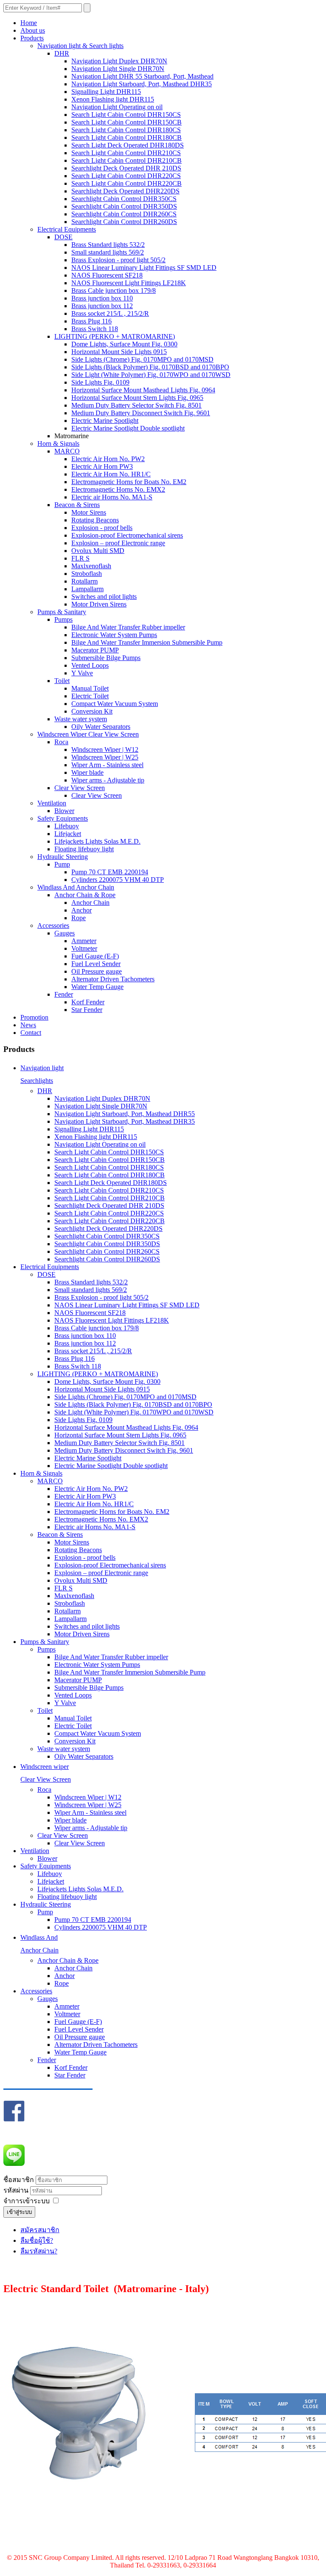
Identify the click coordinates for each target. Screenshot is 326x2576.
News (28, 1025)
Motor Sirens (89, 512)
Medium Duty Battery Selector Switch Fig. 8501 (136, 405)
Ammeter (84, 941)
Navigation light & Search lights (80, 46)
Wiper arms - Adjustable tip (108, 780)
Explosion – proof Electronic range (118, 543)
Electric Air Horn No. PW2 (108, 459)
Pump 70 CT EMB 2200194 (110, 872)
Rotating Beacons (95, 520)
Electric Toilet (90, 696)
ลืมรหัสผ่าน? (39, 2251)
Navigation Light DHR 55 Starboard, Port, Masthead (142, 76)
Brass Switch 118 (95, 329)
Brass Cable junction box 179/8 (114, 290)
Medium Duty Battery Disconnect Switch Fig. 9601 (141, 413)
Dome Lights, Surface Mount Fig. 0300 (124, 344)
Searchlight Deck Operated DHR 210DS (126, 168)
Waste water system (81, 719)
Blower (64, 811)
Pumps (63, 619)
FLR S (80, 558)
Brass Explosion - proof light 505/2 (118, 260)
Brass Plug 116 (91, 321)
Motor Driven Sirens (99, 604)
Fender (64, 994)
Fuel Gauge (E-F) (95, 956)
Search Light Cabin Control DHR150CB (126, 122)
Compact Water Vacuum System (115, 704)
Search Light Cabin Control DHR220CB (126, 183)
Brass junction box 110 (102, 298)
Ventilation (52, 803)
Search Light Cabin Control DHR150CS (126, 115)
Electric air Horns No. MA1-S (112, 497)
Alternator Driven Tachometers (113, 979)
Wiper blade (87, 772)
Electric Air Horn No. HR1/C (111, 474)
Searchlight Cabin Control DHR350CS (124, 199)
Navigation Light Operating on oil (117, 107)
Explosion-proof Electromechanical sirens (127, 535)
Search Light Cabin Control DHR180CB (126, 137)
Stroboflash (87, 574)
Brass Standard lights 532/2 (108, 245)
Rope (79, 918)
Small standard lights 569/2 (108, 252)
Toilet (62, 681)
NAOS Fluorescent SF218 (107, 275)
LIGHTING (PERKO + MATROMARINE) (115, 336)
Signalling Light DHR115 (106, 92)
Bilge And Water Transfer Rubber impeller (128, 627)
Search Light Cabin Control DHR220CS (126, 176)
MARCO (67, 451)
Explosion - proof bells (102, 528)
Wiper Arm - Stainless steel (107, 765)
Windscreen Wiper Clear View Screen (88, 734)
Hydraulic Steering (63, 857)
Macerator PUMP (95, 650)
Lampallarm (87, 589)
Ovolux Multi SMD (98, 551)
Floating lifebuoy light (84, 849)
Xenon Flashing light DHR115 (113, 99)
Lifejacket (68, 834)
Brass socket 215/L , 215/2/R (110, 313)
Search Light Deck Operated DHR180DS (128, 145)
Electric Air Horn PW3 (102, 466)
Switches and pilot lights (104, 597)
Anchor (81, 910)
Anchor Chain (90, 903)
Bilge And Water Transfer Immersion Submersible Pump (147, 642)
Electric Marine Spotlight (105, 421)
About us (33, 30)
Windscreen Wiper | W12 (105, 750)
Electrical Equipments (67, 229)
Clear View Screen (80, 788)
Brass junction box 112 (102, 306)
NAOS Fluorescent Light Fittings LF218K (129, 283)
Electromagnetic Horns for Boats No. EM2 (129, 482)
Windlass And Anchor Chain (76, 887)
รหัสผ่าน (17, 2190)
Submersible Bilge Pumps (106, 658)
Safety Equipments (63, 818)
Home (29, 23)
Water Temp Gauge (97, 987)
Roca (61, 742)
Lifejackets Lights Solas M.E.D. (97, 841)
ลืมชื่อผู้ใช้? (37, 2240)
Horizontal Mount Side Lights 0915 (119, 352)
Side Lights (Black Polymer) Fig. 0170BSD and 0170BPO (150, 367)
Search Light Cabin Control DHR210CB (126, 160)
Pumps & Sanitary (62, 612)
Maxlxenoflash (91, 566)
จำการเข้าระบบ (27, 2201)
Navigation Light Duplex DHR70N (119, 61)
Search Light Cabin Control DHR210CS (126, 153)
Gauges (65, 933)
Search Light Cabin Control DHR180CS (126, 130)
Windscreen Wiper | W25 (105, 757)
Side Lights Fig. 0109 (100, 382)
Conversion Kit (92, 711)
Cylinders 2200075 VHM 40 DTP (118, 880)
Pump (62, 864)
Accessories (53, 925)
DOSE (63, 237)
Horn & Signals (58, 444)
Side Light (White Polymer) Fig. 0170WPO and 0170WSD (151, 375)
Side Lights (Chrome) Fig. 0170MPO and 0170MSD (142, 359)
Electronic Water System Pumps (114, 635)
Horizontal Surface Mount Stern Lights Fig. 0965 (137, 398)
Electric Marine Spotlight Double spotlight (128, 428)
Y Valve (82, 673)
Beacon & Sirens (77, 505)
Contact (31, 1033)
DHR (62, 53)
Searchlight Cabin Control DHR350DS (124, 206)
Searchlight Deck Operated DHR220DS (125, 191)
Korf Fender (88, 1002)
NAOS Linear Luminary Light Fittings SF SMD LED (144, 268)
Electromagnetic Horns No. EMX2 (118, 489)
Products (32, 38)
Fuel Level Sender (96, 964)
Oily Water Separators (101, 727)
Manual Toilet (90, 688)
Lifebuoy (67, 826)
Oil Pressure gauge (97, 971)
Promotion (34, 1017)
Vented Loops (90, 665)
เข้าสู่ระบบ (19, 2212)
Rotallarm (84, 581)
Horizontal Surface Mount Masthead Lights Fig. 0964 (143, 390)
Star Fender (87, 1010)
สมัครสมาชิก (40, 2230)
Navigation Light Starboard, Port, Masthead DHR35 (142, 84)
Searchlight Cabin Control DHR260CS (124, 214)
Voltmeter (84, 948)
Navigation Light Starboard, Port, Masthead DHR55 (125, 1114)
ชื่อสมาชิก (19, 2180)
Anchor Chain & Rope (85, 895)
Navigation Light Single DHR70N (118, 69)
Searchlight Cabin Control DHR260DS (124, 222)
